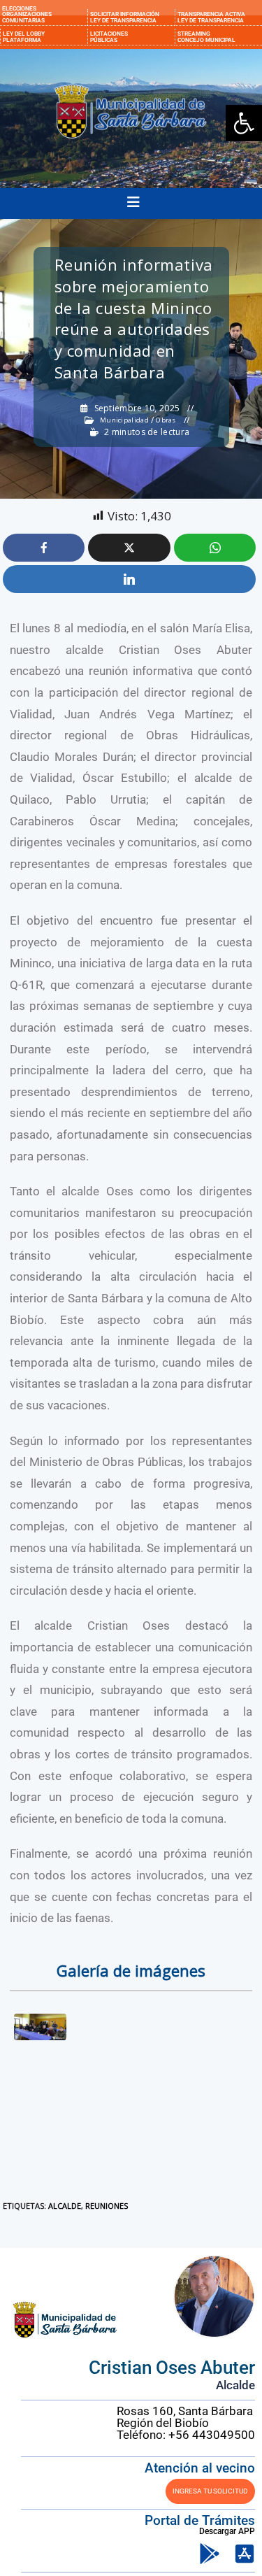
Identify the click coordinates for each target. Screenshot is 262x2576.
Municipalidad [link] (124, 420)
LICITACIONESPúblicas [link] (109, 36)
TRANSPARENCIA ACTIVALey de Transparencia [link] (211, 17)
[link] (244, 123)
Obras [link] (166, 420)
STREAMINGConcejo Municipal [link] (206, 36)
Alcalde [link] (65, 2206)
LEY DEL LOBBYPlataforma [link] (24, 36)
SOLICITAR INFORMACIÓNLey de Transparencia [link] (125, 17)
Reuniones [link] (107, 2206)
